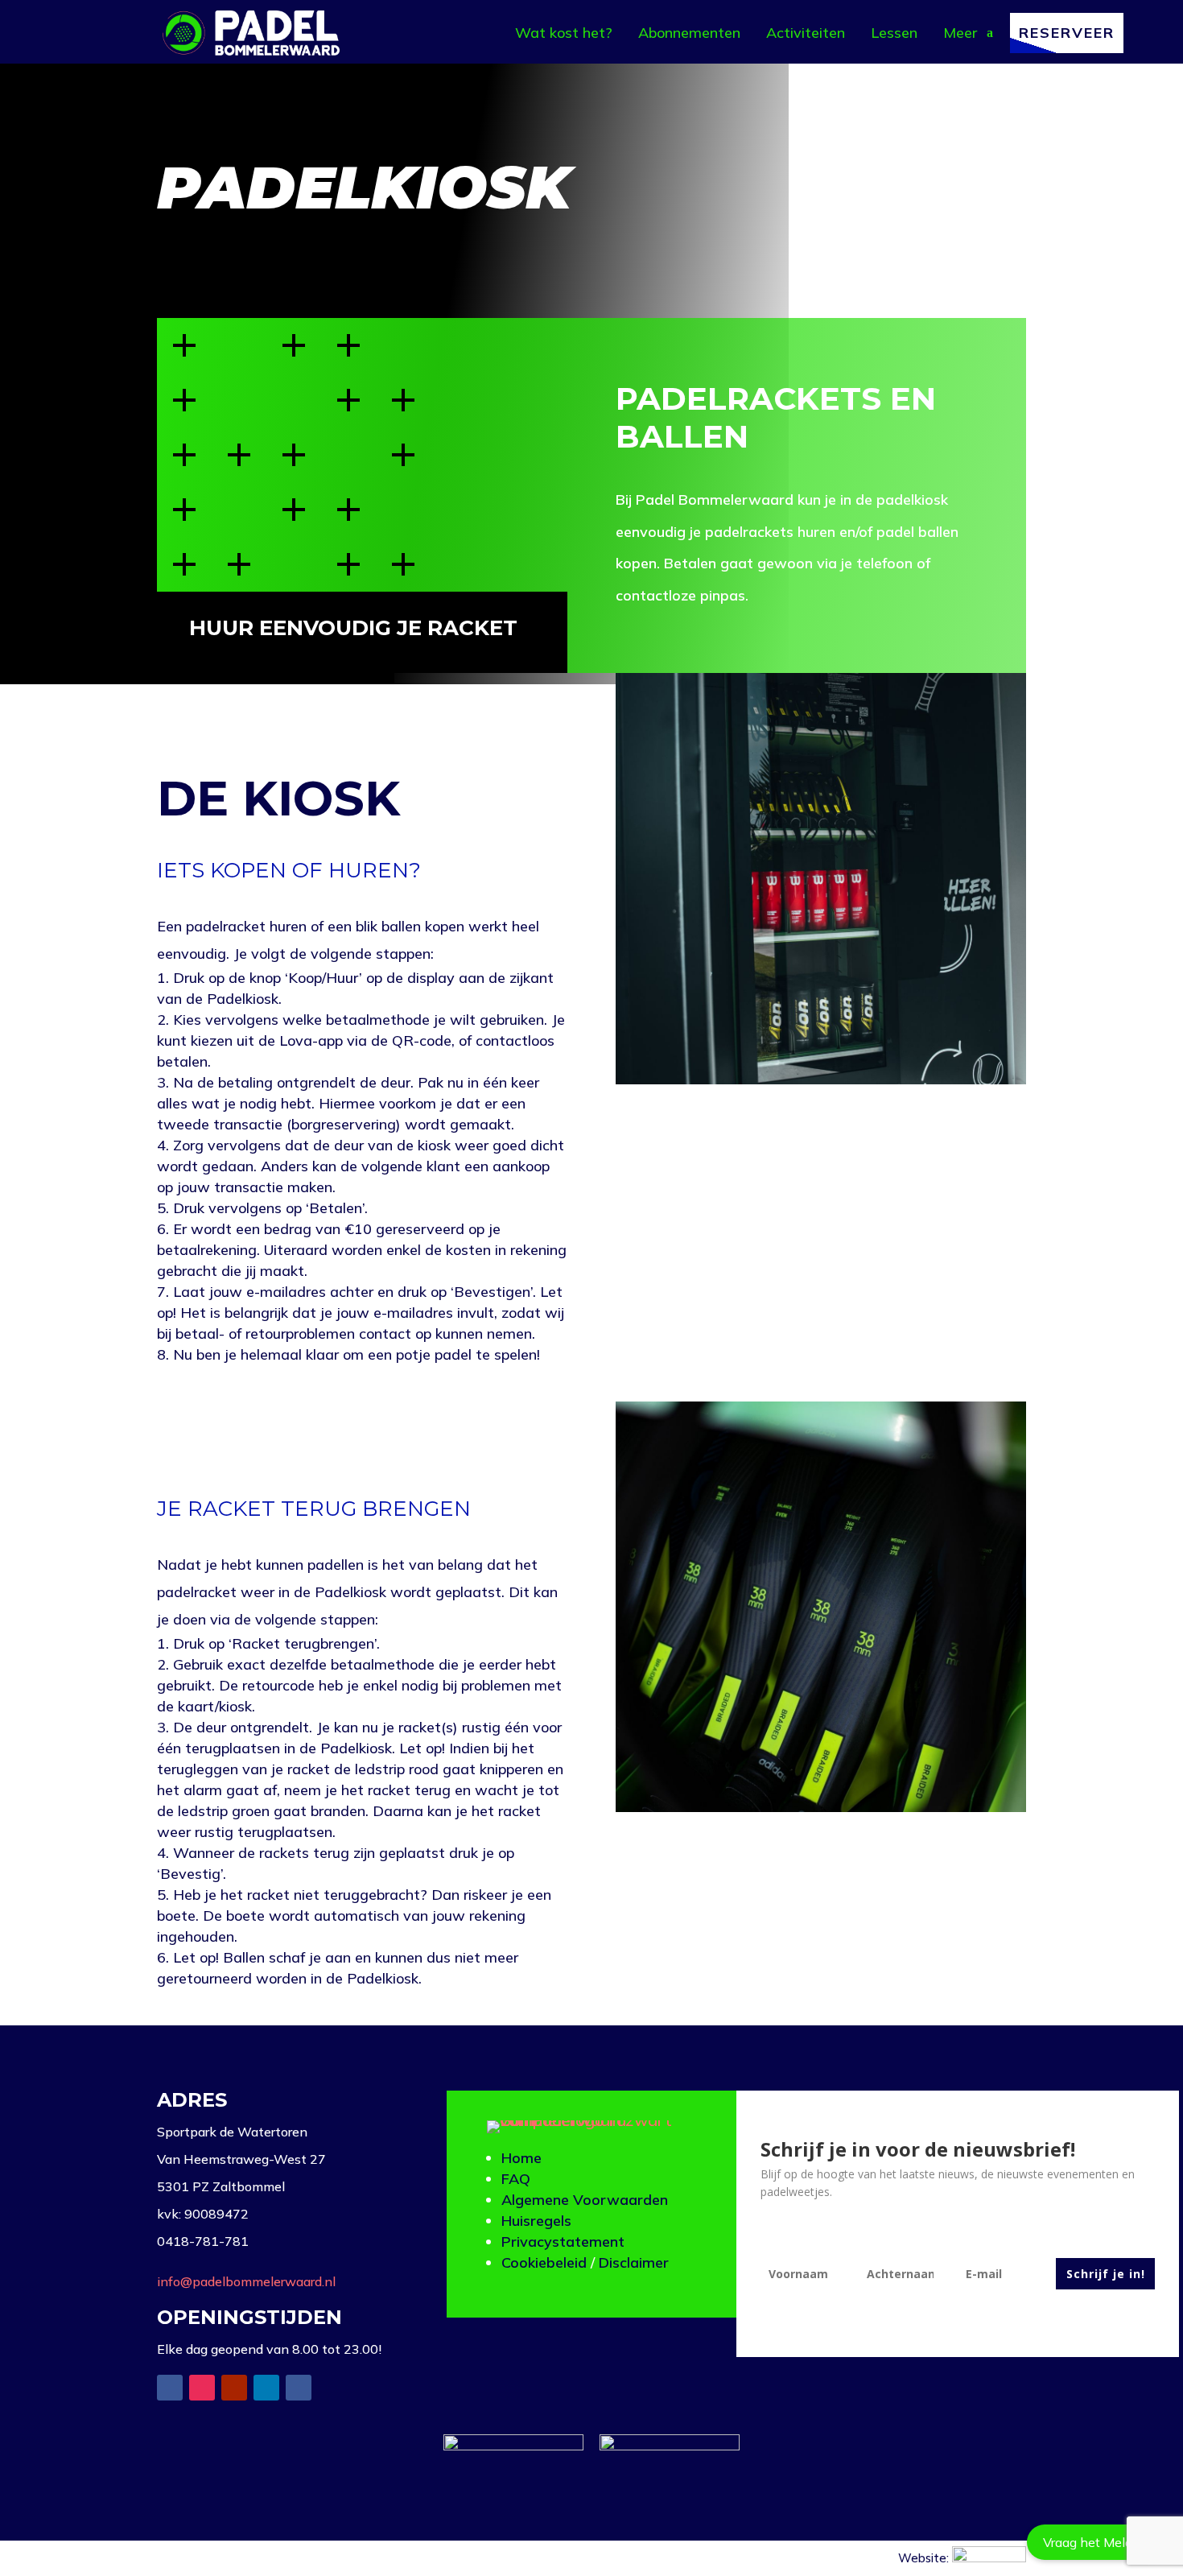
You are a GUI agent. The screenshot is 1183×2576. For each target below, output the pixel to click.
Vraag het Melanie (1097, 2542)
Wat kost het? (564, 33)
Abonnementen (689, 33)
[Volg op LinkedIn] (266, 2388)
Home (521, 2158)
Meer (960, 33)
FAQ (516, 2179)
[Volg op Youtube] (234, 2388)
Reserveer (1067, 33)
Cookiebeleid (544, 2262)
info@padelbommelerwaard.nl (246, 2281)
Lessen (894, 33)
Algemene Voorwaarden (585, 2200)
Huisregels (536, 2221)
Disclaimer (634, 2262)
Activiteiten (806, 33)
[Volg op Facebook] (170, 2388)
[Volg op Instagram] (202, 2388)
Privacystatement (563, 2242)
